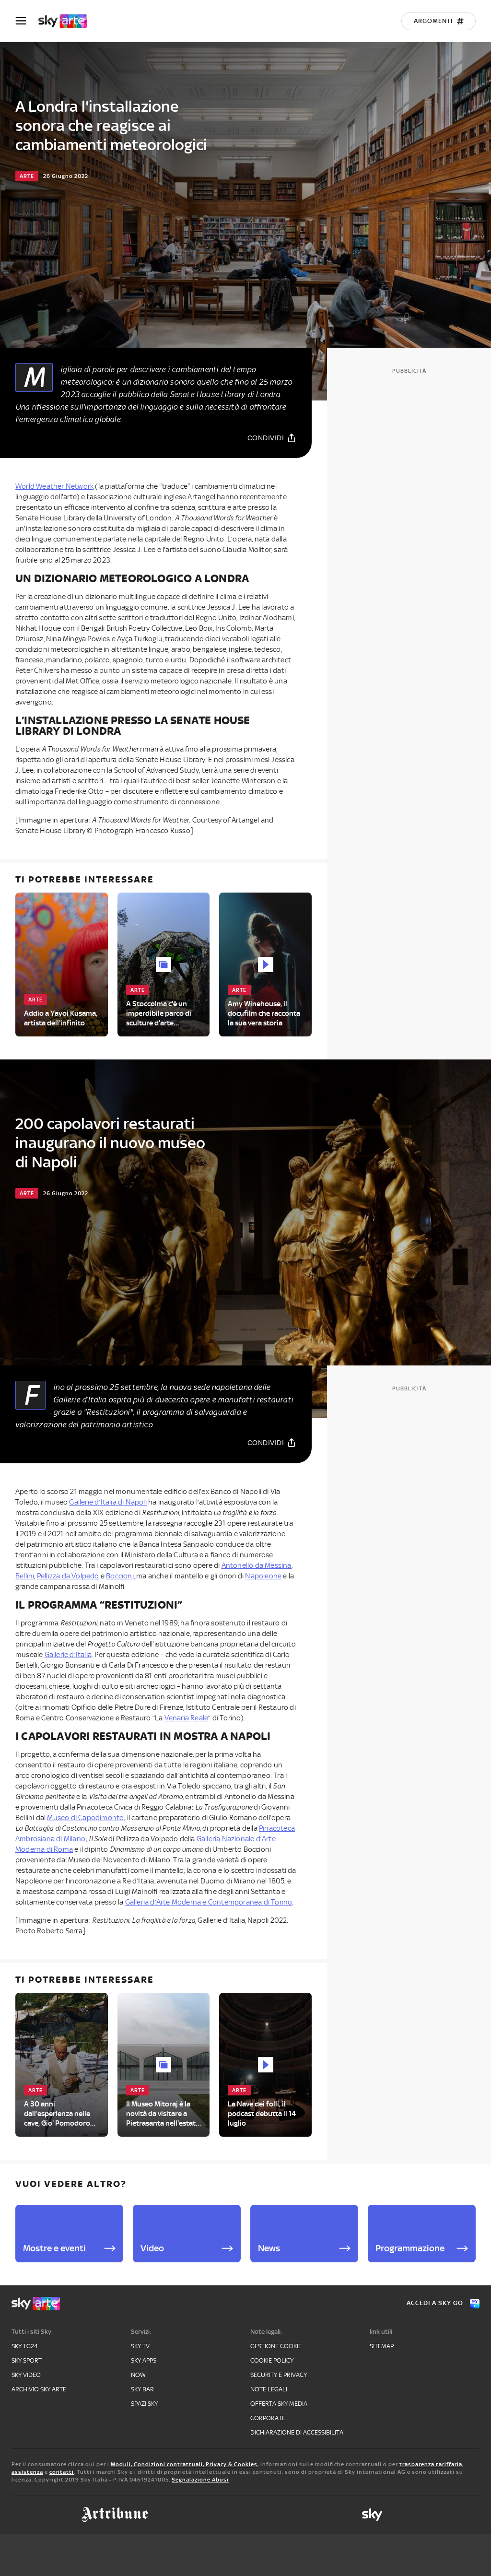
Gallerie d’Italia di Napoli (108, 1502)
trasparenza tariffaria (431, 2464)
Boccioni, (121, 1576)
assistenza (27, 2472)
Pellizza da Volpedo (68, 1576)
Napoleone (263, 1576)
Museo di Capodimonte (85, 1818)
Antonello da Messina (257, 1565)
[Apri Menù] (27, 21)
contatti (62, 2472)
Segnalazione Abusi (200, 2480)
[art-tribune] (115, 2515)
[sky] (372, 2515)
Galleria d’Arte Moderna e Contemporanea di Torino (209, 1902)
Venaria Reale (185, 1718)
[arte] (67, 21)
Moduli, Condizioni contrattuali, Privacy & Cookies (184, 2464)
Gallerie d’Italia (68, 1655)
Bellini (25, 1576)
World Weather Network (54, 486)
